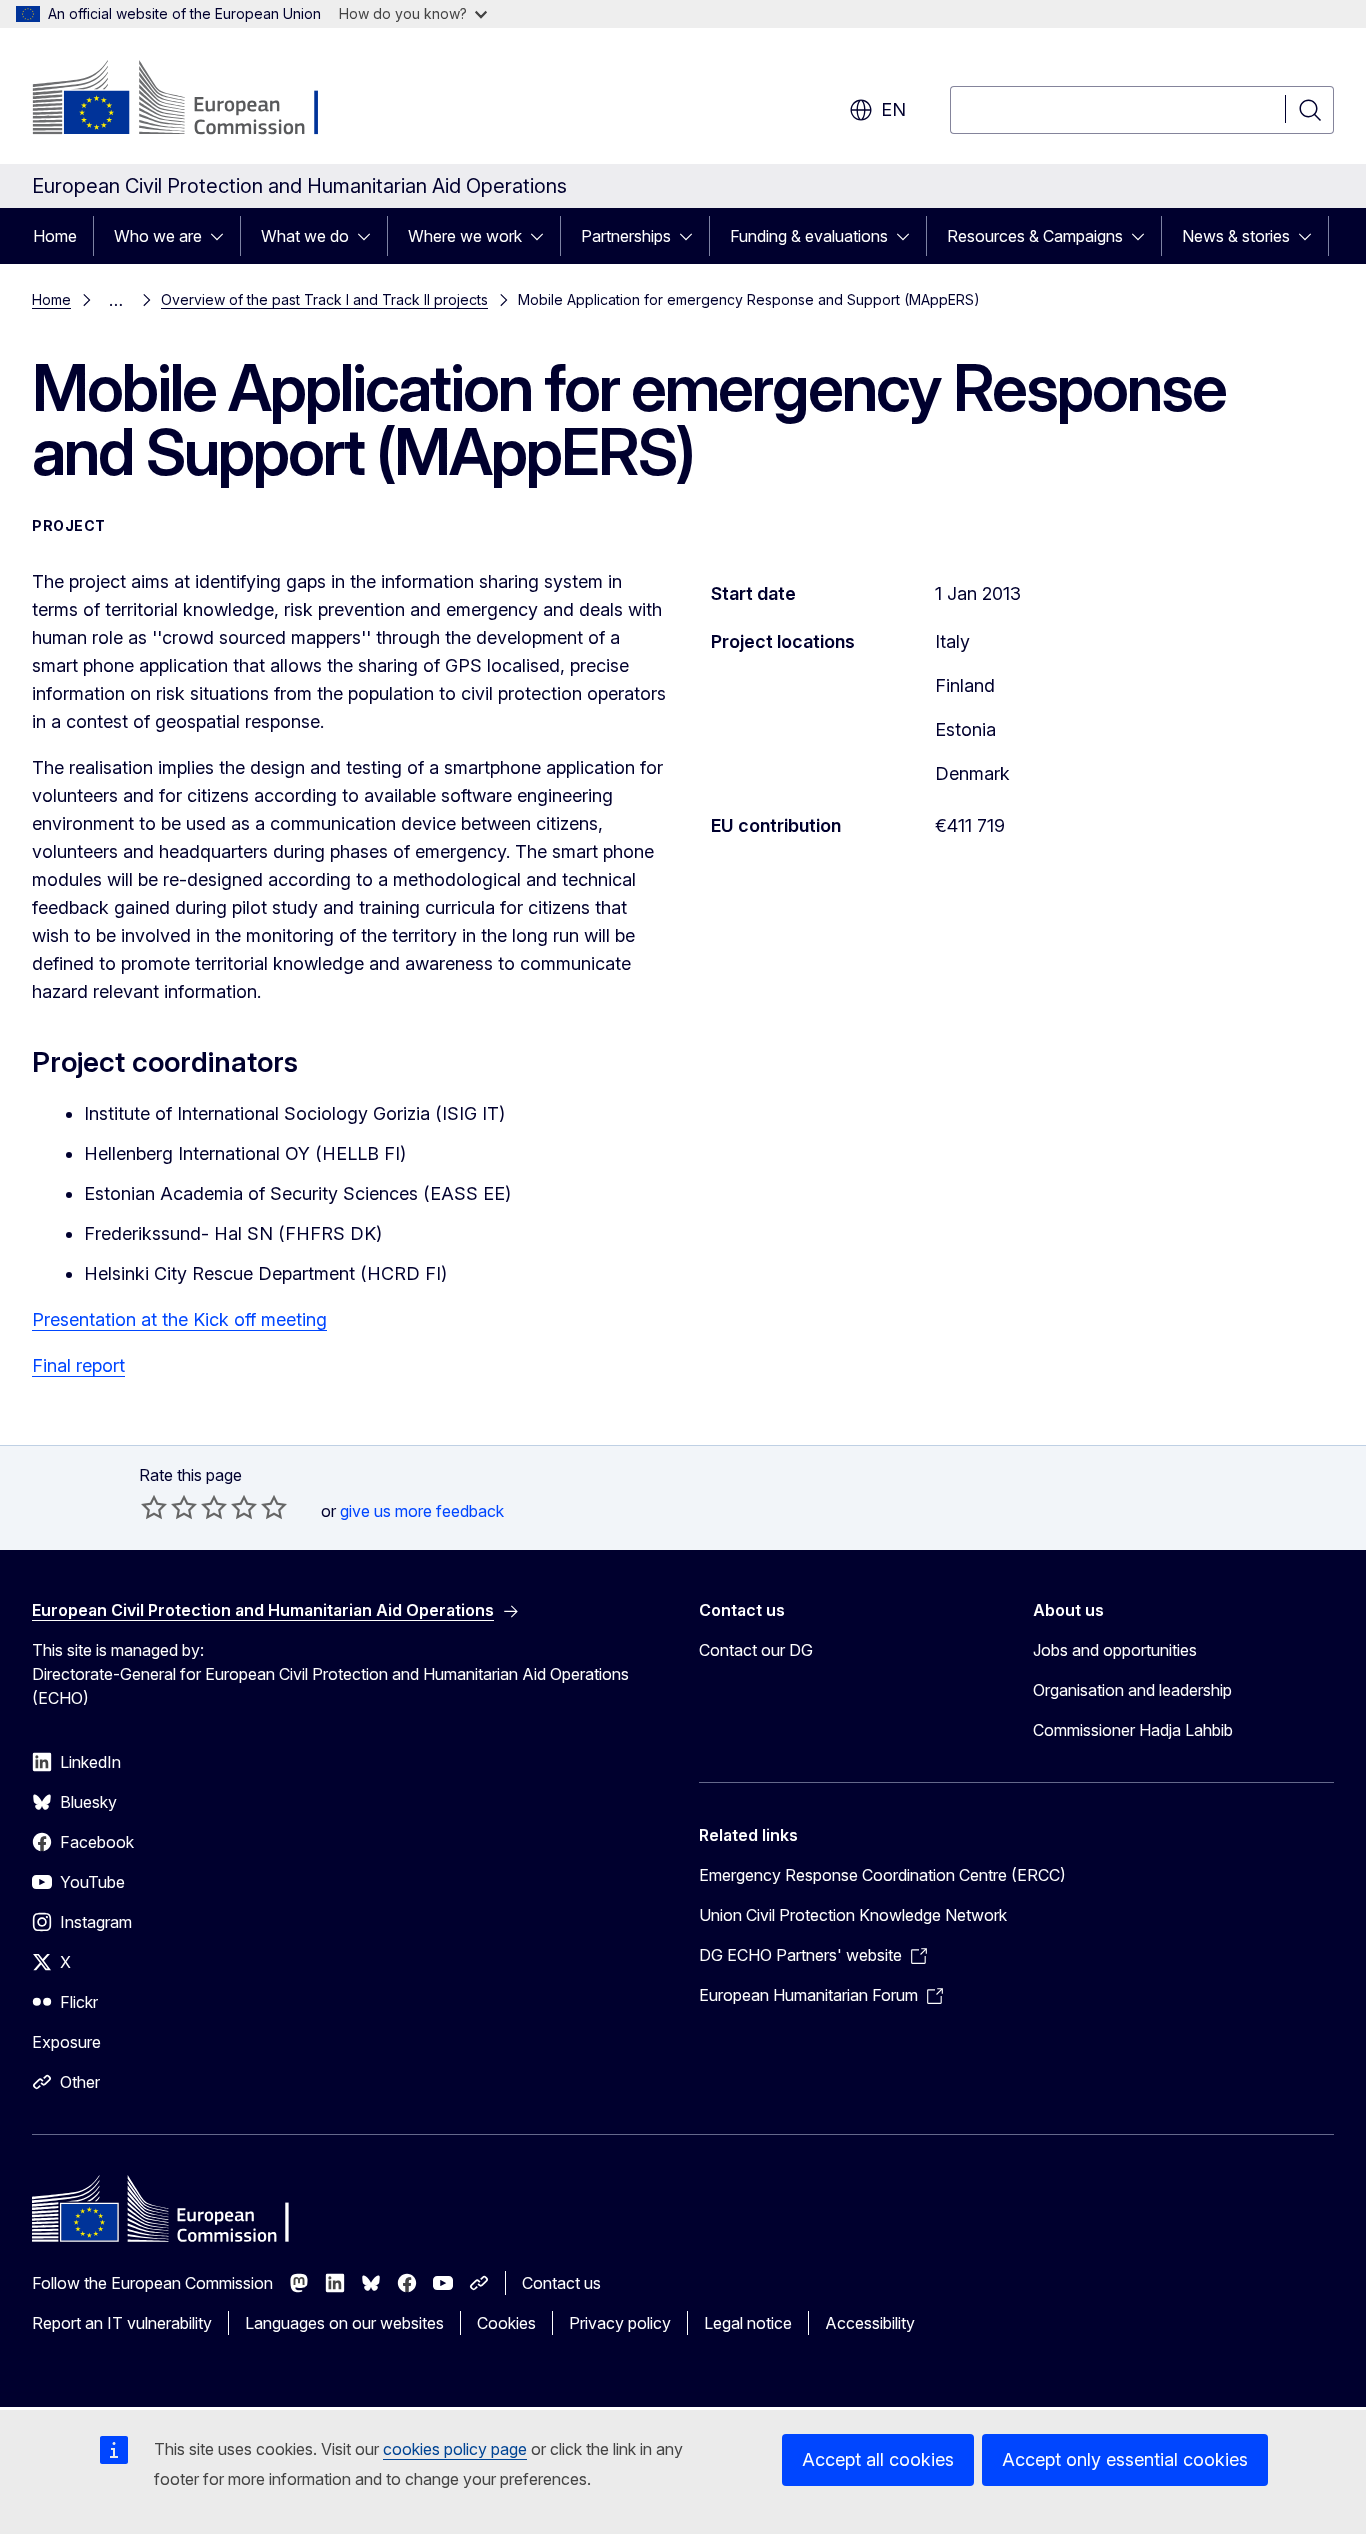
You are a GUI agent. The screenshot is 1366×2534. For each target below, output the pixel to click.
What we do (305, 236)
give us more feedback (422, 1511)
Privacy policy (620, 2323)
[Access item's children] (223, 236)
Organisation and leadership (1132, 1690)
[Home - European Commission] (193, 100)
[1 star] (154, 1507)
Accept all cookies (878, 2459)
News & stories (1236, 236)
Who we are (158, 236)
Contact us (561, 2283)
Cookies (506, 2323)
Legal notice (748, 2323)
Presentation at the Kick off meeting (179, 1319)
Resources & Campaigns (1035, 236)
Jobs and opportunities (1115, 1650)
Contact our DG (756, 1650)
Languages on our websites (344, 2323)
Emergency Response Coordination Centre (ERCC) (882, 1875)
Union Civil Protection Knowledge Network (853, 1915)
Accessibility (870, 2323)
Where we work (465, 236)
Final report (78, 1365)
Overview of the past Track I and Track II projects (324, 299)
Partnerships (626, 236)
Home (55, 236)
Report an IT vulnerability (122, 2323)
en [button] (893, 109)
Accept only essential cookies (1125, 2459)
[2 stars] (169, 1507)
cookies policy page (455, 2449)
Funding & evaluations (809, 236)
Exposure (66, 2042)
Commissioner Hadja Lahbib (1133, 1730)
